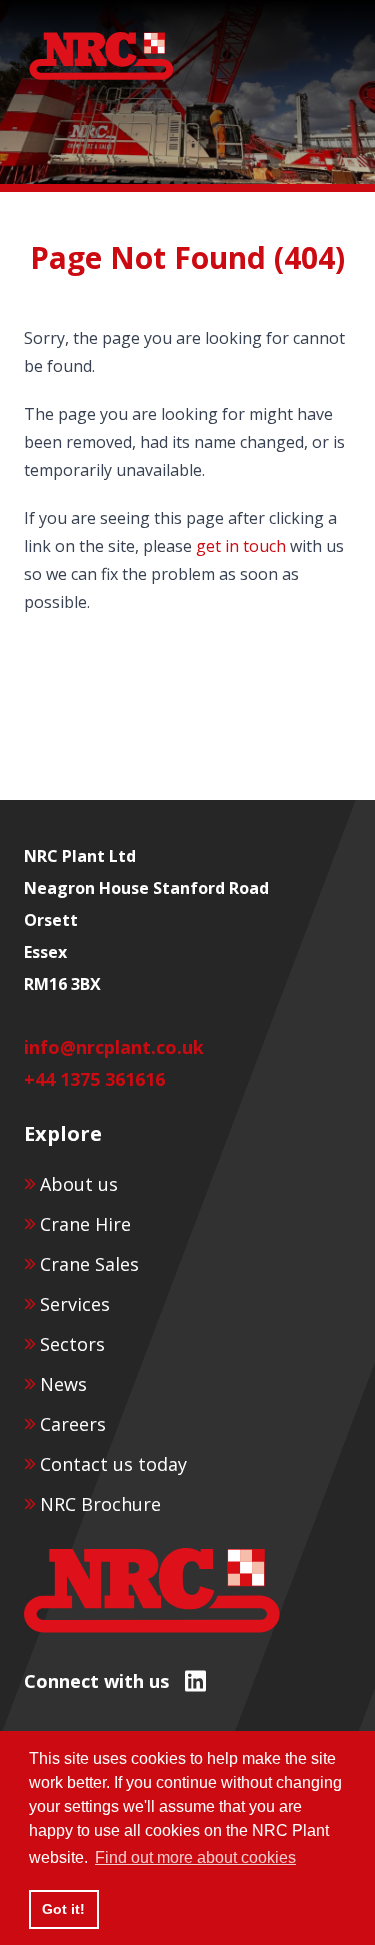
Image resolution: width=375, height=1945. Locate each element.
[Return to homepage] (101, 56)
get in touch (241, 546)
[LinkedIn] (195, 1680)
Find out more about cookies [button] (195, 1857)
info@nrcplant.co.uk (114, 1047)
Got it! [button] (63, 1909)
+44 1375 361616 (94, 1079)
